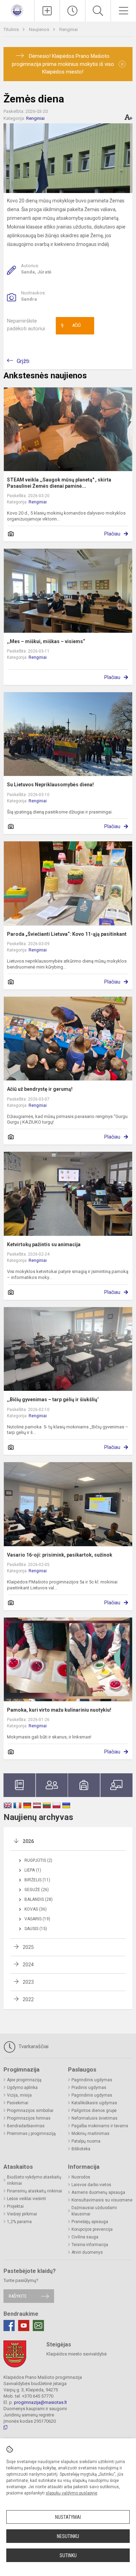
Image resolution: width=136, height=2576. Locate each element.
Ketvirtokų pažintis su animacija (44, 1244)
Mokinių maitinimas (90, 2134)
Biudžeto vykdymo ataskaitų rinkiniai (34, 2180)
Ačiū (71, 326)
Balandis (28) (39, 1899)
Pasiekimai (18, 2103)
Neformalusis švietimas (95, 2118)
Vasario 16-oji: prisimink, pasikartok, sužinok (60, 1555)
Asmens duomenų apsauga (98, 2192)
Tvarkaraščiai (33, 2046)
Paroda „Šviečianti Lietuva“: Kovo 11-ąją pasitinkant (67, 934)
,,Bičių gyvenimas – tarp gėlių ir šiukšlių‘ (53, 1399)
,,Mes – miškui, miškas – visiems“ (46, 641)
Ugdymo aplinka (22, 2088)
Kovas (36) (36, 1909)
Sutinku (68, 2555)
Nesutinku (68, 2536)
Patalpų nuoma (86, 2141)
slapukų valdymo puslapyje (71, 2493)
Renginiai (69, 29)
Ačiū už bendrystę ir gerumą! (40, 1089)
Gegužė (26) (37, 1890)
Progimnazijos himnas (29, 2118)
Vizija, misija (19, 2095)
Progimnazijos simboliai (30, 2111)
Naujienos (40, 29)
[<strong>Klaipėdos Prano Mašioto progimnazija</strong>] (17, 10)
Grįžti (23, 361)
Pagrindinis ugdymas (92, 2080)
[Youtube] (24, 2326)
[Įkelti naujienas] (47, 11)
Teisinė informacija (90, 2245)
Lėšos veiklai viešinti (27, 2199)
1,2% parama (19, 2222)
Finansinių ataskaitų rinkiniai (35, 2191)
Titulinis (12, 29)
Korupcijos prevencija (92, 2229)
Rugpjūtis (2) (38, 1860)
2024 (28, 1965)
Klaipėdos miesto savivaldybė (77, 2354)
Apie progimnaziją (24, 2080)
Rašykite (18, 2296)
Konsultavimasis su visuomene (102, 2200)
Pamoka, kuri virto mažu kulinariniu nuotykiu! (59, 1710)
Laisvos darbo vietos (91, 2185)
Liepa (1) (33, 1870)
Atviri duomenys (87, 2252)
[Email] (38, 2326)
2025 (28, 1947)
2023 (28, 1982)
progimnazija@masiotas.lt (40, 2402)
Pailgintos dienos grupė (94, 2111)
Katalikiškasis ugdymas (94, 2103)
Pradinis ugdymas (89, 2088)
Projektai (15, 2206)
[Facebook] (9, 2326)
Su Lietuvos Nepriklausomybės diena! (50, 785)
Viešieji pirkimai (22, 2214)
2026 (28, 1841)
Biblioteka (81, 2149)
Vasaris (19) (37, 1919)
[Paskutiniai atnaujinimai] (73, 11)
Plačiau (112, 534)
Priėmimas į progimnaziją (31, 2134)
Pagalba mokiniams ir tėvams (100, 2126)
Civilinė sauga (85, 2237)
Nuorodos (81, 2177)
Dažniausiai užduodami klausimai (94, 2211)
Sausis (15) (36, 1929)
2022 (28, 1999)
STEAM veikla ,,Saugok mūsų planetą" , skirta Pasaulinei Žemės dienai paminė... (59, 483)
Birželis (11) (37, 1880)
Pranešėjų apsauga (90, 2222)
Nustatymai (68, 2517)
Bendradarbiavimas (26, 2126)
